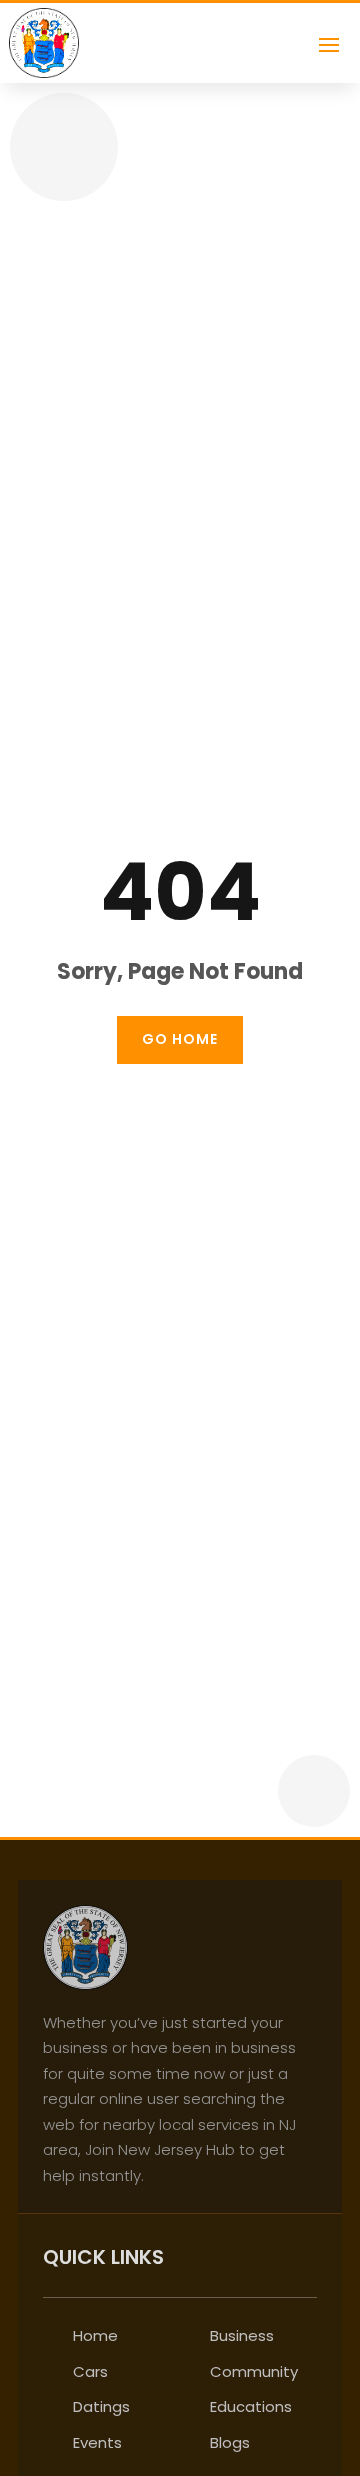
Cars (90, 2371)
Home (95, 2335)
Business (242, 2335)
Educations (251, 2406)
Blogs (230, 2442)
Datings (101, 2406)
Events (97, 2442)
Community (254, 2371)
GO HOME (180, 1039)
